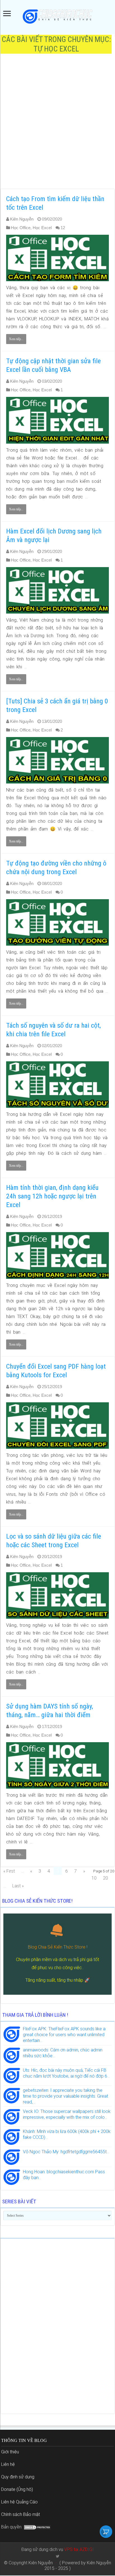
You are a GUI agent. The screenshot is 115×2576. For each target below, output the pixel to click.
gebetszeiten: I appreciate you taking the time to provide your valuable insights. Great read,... (65, 2096)
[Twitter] (58, 2556)
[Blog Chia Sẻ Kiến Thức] (57, 16)
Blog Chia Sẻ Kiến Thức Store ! (58, 1947)
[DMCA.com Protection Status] (37, 2527)
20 (106, 1878)
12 (63, 228)
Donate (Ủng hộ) (17, 2489)
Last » (18, 1886)
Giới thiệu (10, 2452)
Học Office (21, 228)
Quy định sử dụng (18, 2477)
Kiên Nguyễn (22, 219)
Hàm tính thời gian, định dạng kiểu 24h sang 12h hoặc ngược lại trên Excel (52, 1196)
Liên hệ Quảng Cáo (19, 2502)
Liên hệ (8, 2464)
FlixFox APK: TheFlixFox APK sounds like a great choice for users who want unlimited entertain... (64, 2035)
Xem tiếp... (16, 339)
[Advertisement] (57, 124)
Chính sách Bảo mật (21, 2514)
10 (94, 1878)
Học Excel (42, 228)
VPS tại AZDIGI (79, 2549)
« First (9, 1871)
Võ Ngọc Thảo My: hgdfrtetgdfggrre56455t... (66, 2152)
